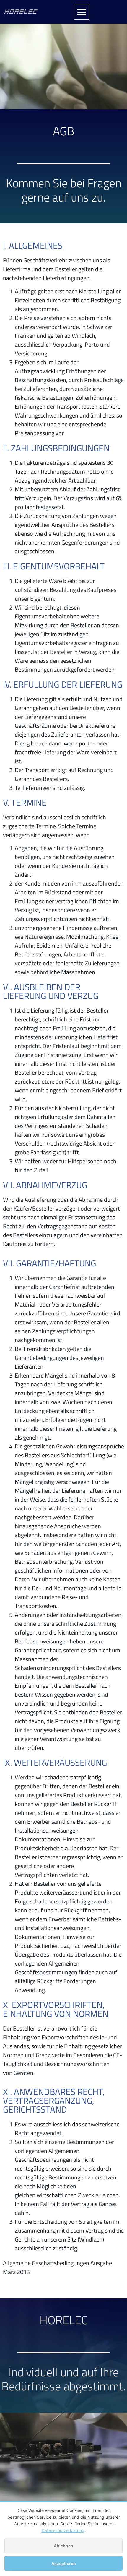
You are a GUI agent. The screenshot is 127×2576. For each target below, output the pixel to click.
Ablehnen (63, 2546)
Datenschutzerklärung (63, 2530)
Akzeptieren (64, 2563)
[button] (82, 12)
